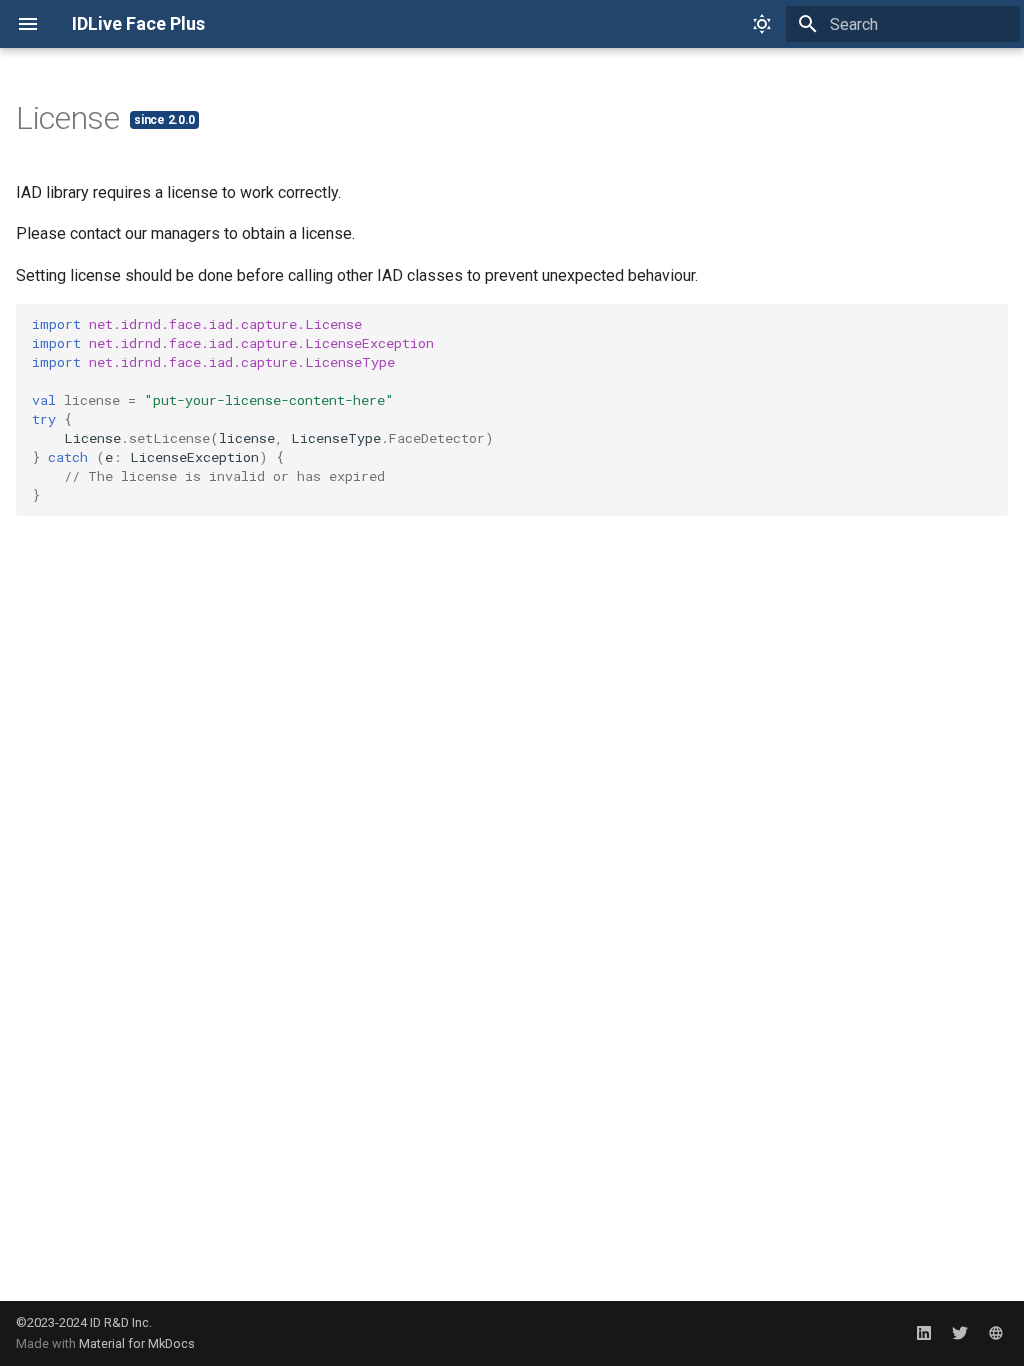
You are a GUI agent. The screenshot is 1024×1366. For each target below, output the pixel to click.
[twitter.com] (960, 1333)
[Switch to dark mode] (762, 24)
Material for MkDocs (137, 1343)
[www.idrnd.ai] (996, 1333)
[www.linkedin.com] (924, 1333)
